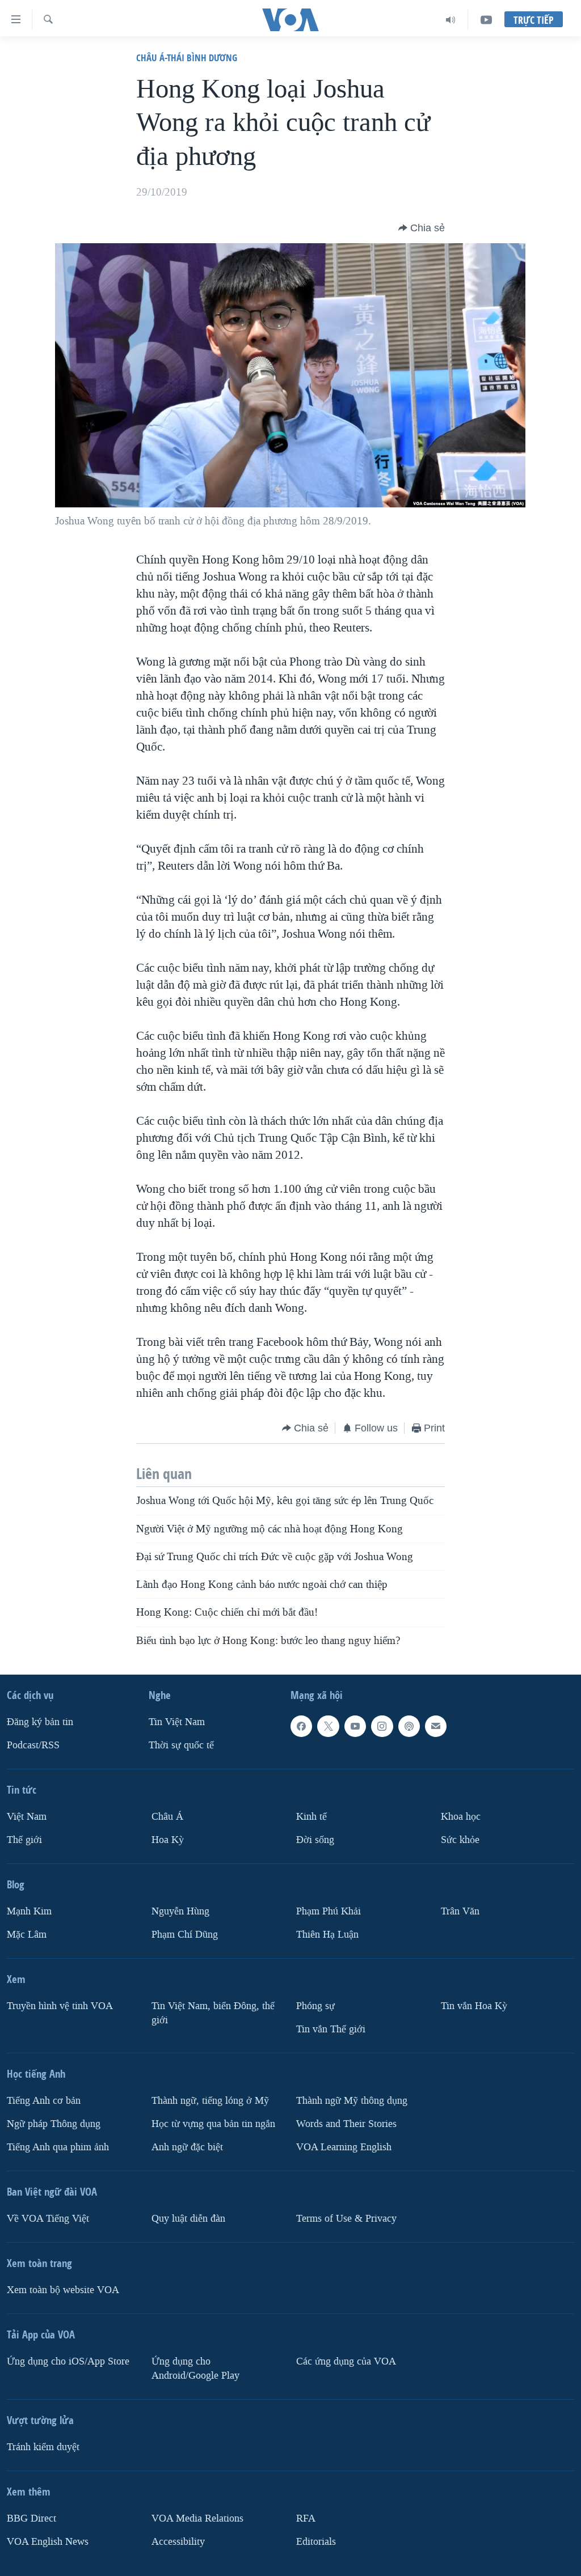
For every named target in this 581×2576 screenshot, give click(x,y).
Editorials (316, 2541)
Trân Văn (460, 1911)
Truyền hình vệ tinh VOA (60, 2006)
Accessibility (178, 2541)
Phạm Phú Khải (329, 1911)
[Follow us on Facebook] (301, 1726)
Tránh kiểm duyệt (43, 2447)
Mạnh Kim (29, 1911)
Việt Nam (27, 1817)
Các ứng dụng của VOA (346, 2361)
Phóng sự (315, 2006)
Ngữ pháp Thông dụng (54, 2124)
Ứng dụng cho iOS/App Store (68, 2361)
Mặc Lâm (27, 1935)
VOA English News (48, 2541)
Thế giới (24, 1840)
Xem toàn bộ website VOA (63, 2290)
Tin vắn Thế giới (331, 2029)
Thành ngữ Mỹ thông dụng (352, 2101)
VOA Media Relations (197, 2518)
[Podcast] (409, 1726)
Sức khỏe (460, 1840)
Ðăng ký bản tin (40, 1722)
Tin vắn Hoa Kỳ (474, 2006)
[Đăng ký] (436, 1726)
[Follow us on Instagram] (382, 1726)
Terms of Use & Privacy (346, 2219)
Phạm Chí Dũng (185, 1935)
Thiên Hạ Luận (327, 1935)
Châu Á (167, 1817)
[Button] (422, 228)
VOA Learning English (344, 2147)
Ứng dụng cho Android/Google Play (195, 2369)
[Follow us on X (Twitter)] (328, 1726)
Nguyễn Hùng (180, 1911)
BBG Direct (31, 2518)
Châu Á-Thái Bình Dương (187, 58)
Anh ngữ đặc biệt (187, 2147)
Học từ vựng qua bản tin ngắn (213, 2124)
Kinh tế (311, 1817)
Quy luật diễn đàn (188, 2219)
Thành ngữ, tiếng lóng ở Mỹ (210, 2101)
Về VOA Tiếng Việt (48, 2219)
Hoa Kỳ (168, 1840)
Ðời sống (315, 1840)
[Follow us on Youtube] (355, 1726)
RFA (306, 2518)
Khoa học (461, 1817)
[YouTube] (486, 20)
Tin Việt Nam (177, 1722)
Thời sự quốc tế (181, 1745)
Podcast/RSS (33, 1745)
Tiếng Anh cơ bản (44, 2101)
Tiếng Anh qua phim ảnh (58, 2147)
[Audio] (451, 20)
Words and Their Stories (346, 2124)
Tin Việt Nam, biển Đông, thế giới (213, 2013)
